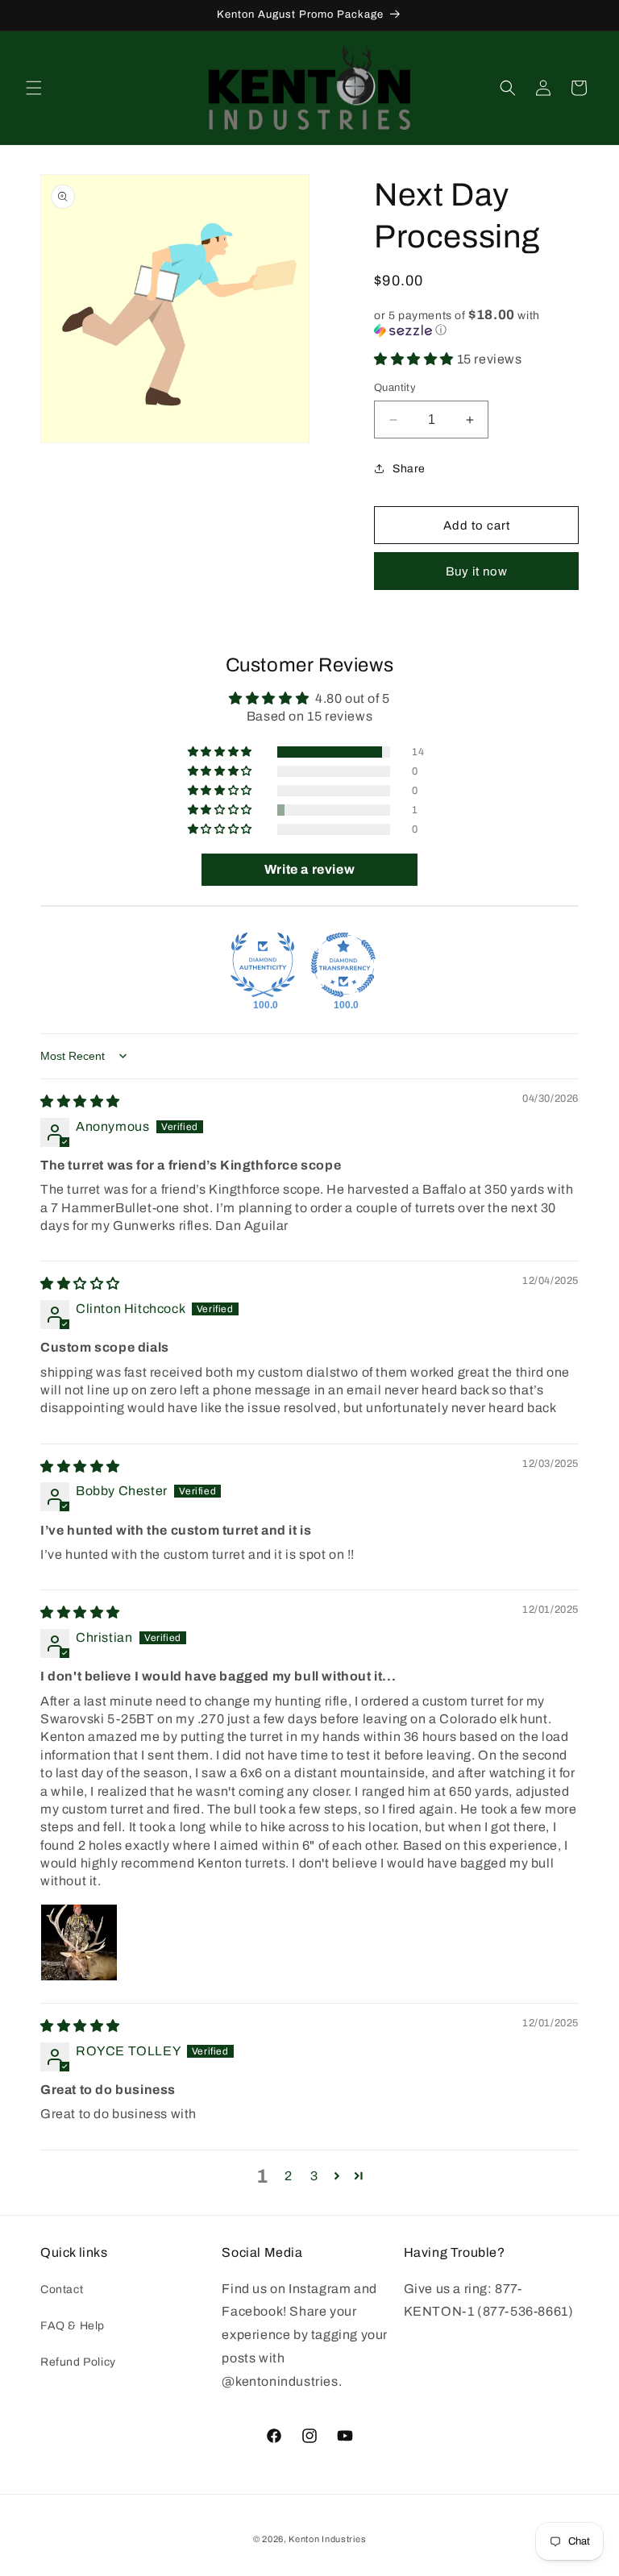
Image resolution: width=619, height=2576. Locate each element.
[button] (34, 88)
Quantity (395, 388)
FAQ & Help (73, 2326)
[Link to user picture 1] (79, 1942)
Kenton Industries (327, 2539)
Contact (62, 2289)
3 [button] (314, 2176)
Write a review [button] (309, 869)
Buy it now (477, 571)
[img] (80, 1101)
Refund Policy (78, 2362)
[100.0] (263, 965)
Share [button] (409, 469)
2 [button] (289, 2176)
